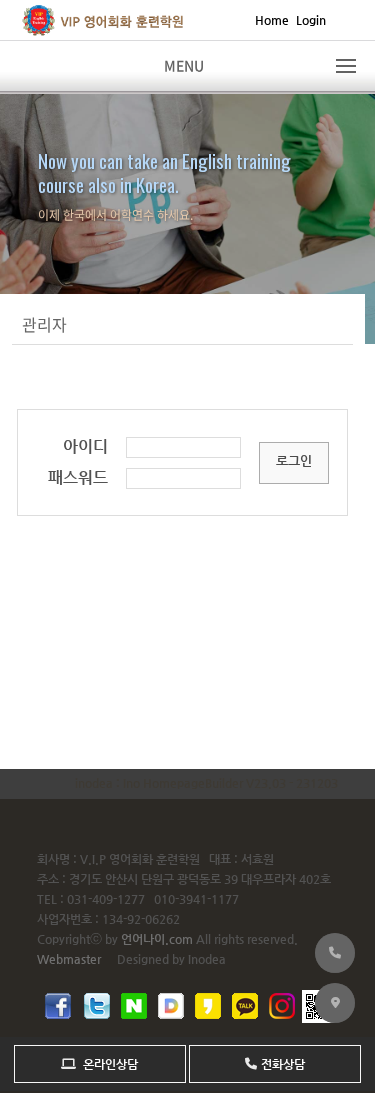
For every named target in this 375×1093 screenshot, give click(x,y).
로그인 (294, 460)
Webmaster (69, 959)
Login (311, 20)
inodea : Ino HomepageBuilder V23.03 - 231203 (206, 783)
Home (272, 20)
